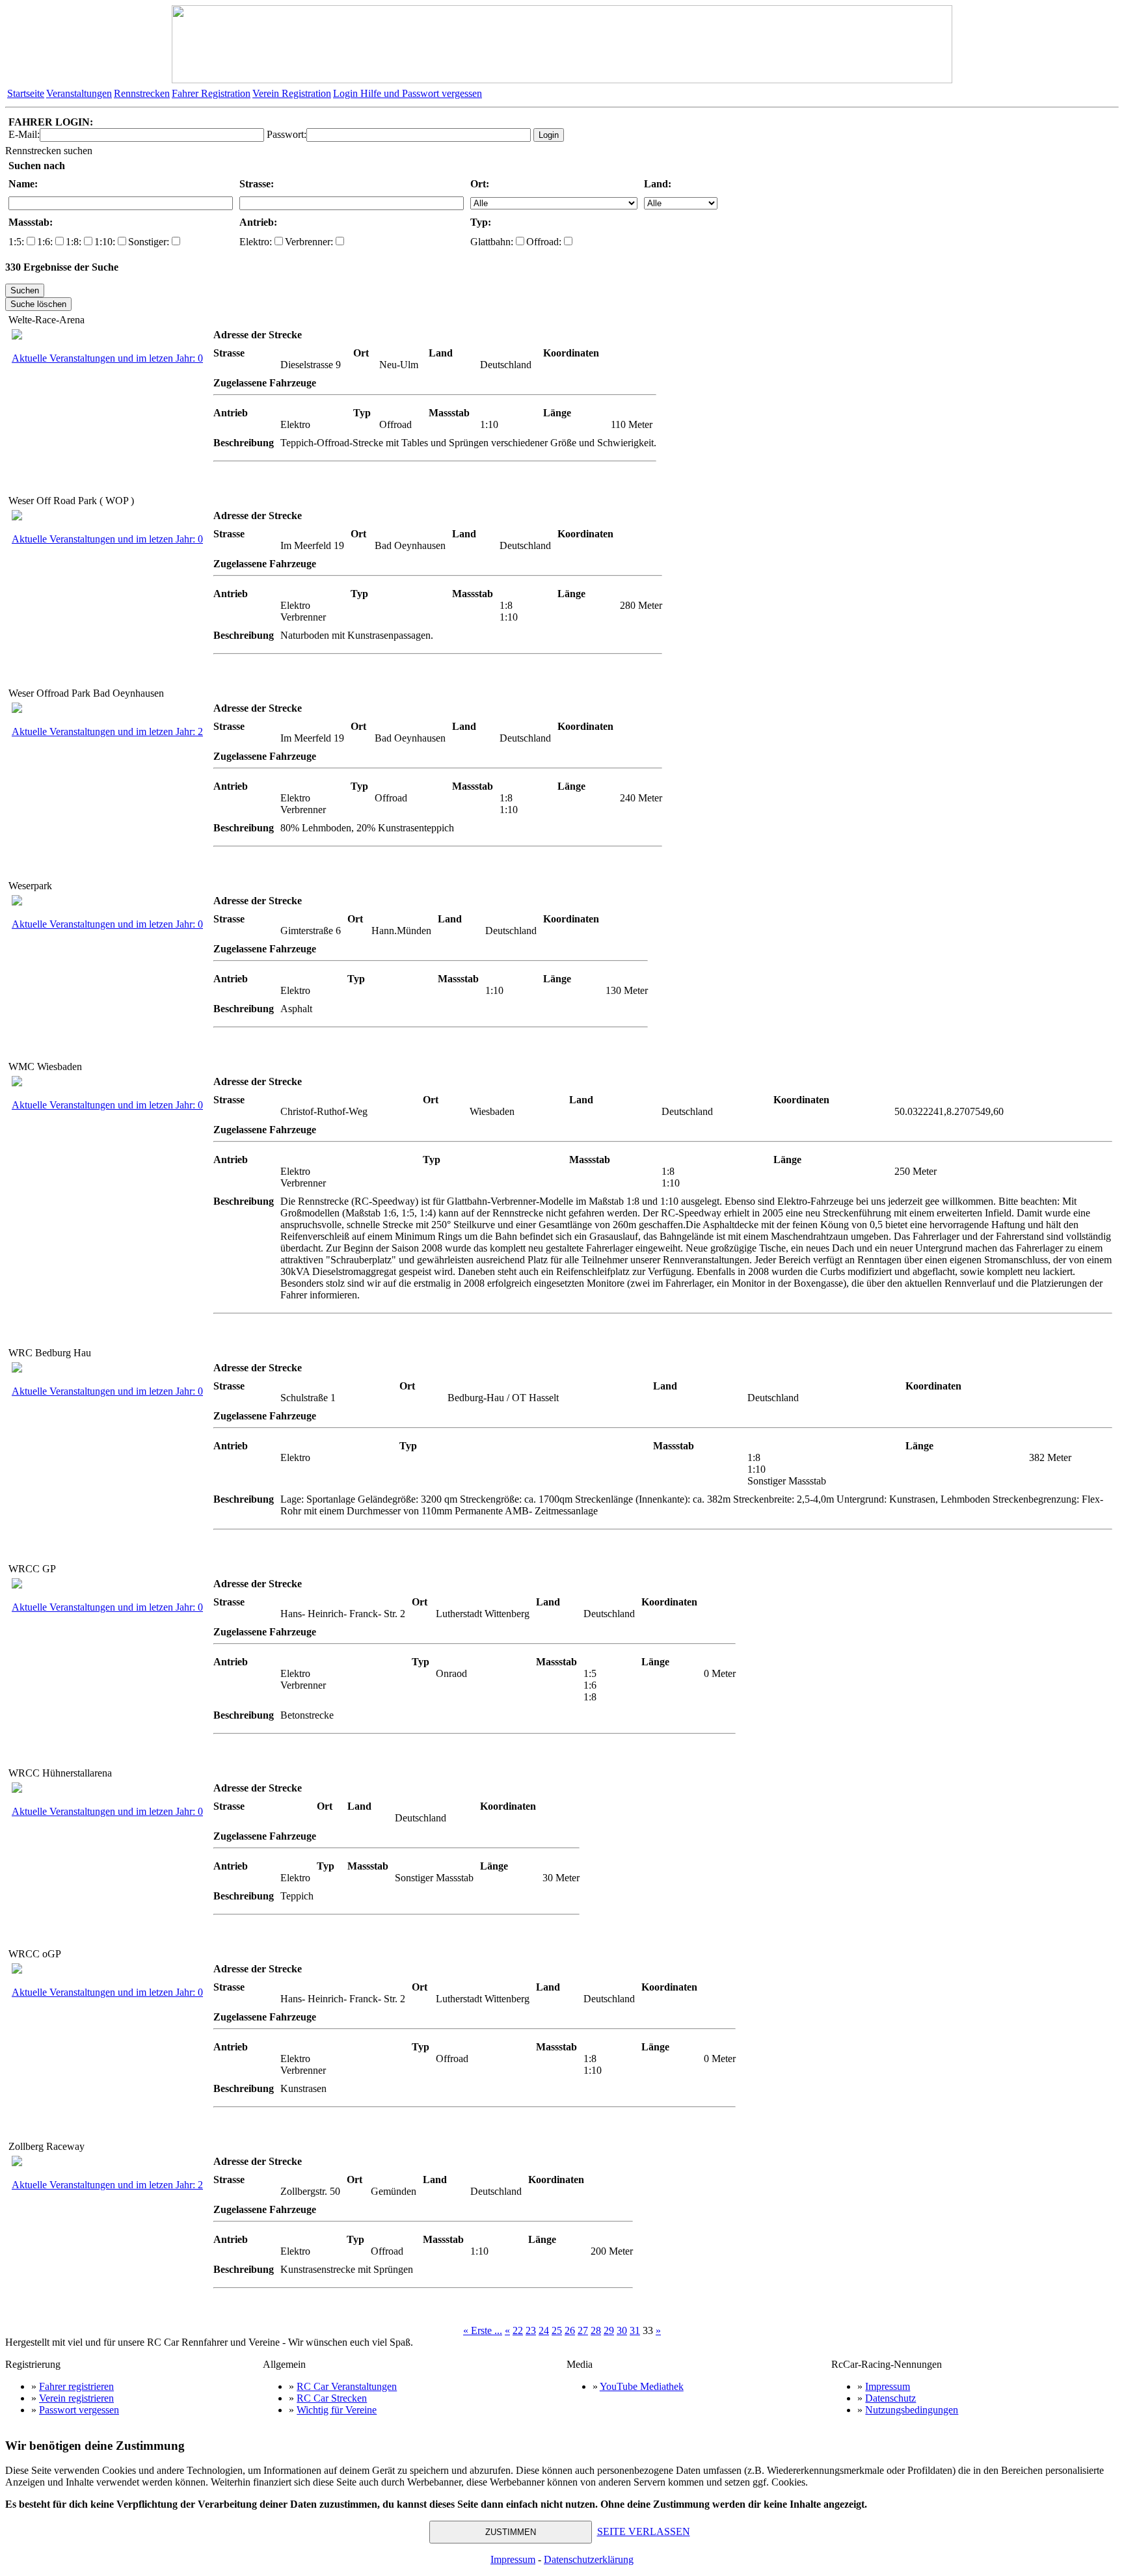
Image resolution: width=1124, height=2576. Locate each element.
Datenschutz (890, 2398)
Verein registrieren (76, 2398)
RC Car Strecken (332, 2398)
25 (557, 2330)
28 (596, 2330)
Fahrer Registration (211, 93)
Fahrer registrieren (76, 2386)
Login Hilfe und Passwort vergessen (408, 93)
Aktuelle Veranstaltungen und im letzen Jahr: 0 (107, 358)
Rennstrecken (142, 93)
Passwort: (287, 134)
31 (635, 2330)
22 (518, 2330)
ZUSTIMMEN (511, 2532)
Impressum (888, 2386)
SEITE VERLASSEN (644, 2531)
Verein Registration (292, 93)
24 (544, 2330)
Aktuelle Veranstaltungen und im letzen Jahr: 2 (107, 731)
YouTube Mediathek (642, 2386)
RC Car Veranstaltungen (347, 2386)
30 (622, 2330)
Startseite (26, 93)
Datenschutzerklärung (589, 2559)
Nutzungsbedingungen (912, 2410)
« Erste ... (483, 2330)
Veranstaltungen (79, 93)
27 (583, 2330)
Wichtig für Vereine (337, 2410)
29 (609, 2330)
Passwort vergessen (79, 2410)
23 (531, 2330)
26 (570, 2330)
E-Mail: (24, 134)
